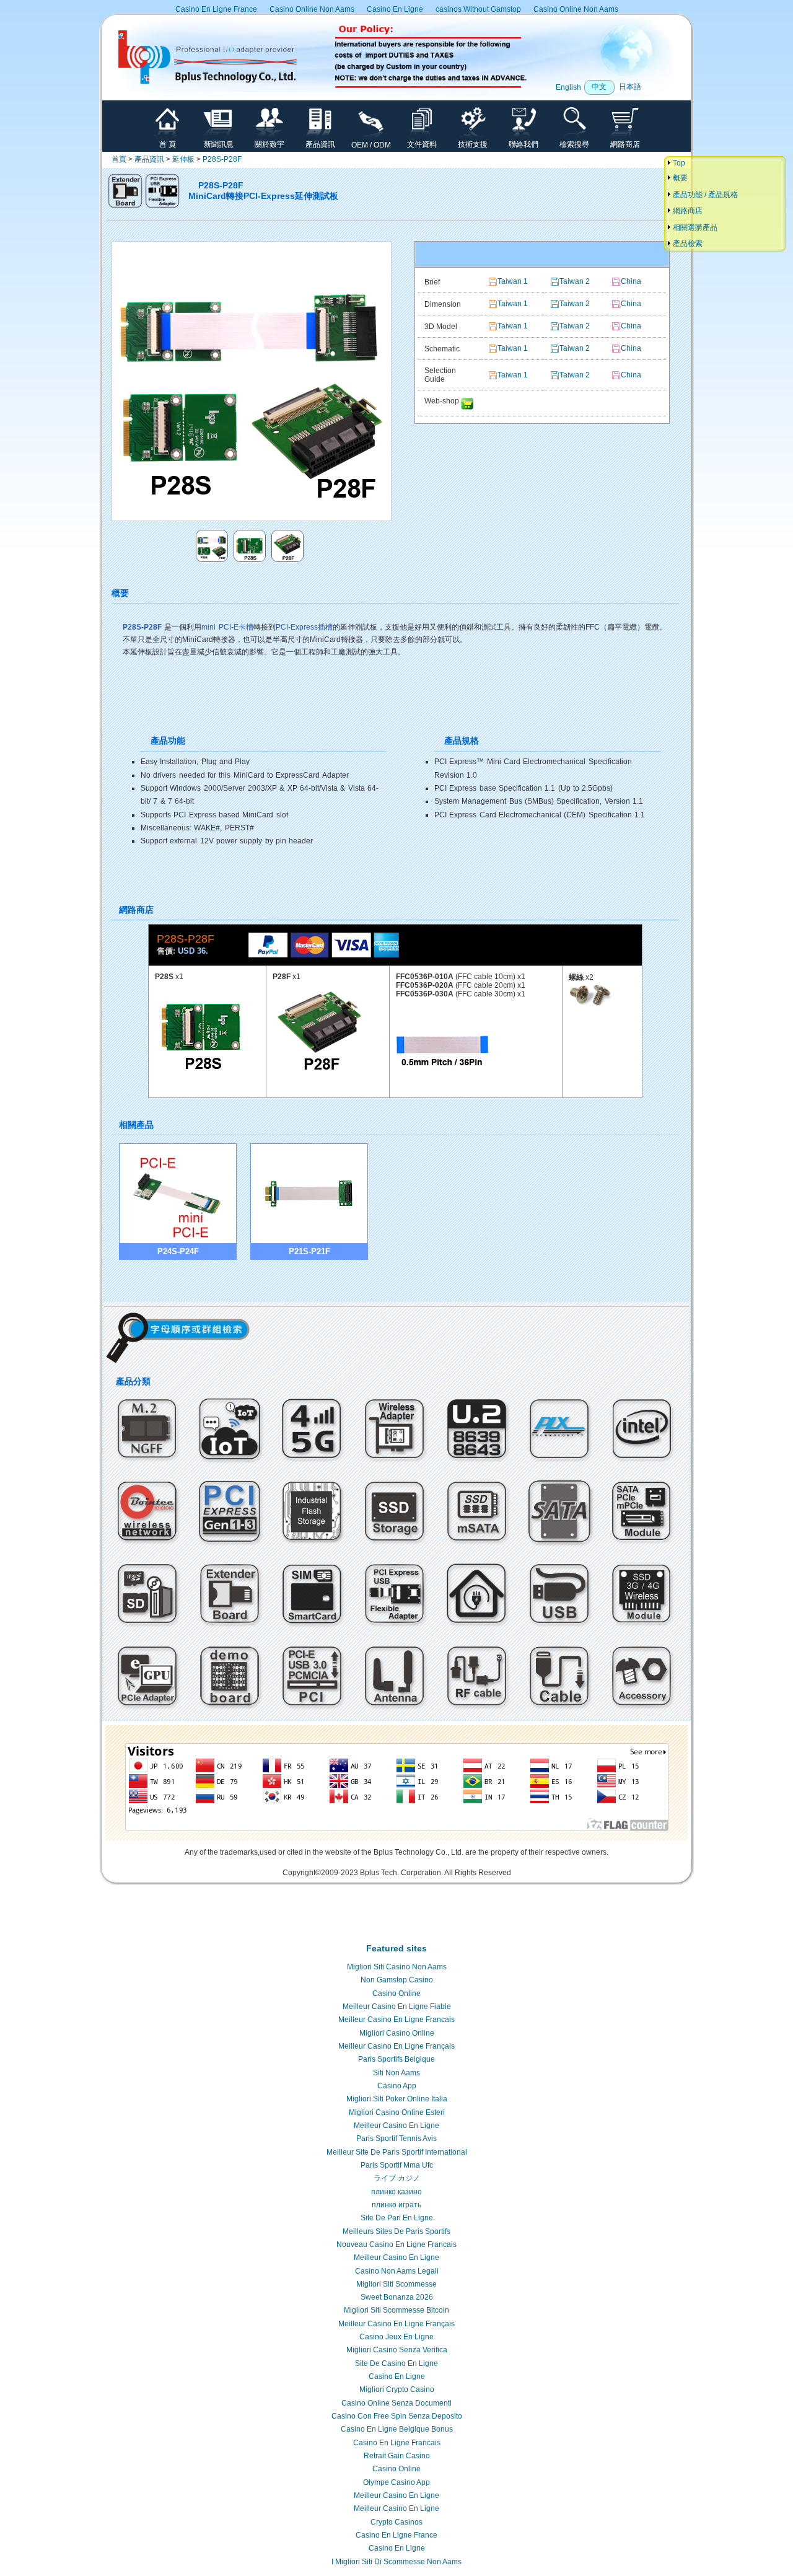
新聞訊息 (219, 144)
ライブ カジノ (397, 2178)
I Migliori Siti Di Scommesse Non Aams (396, 2562)
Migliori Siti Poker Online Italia (397, 2099)
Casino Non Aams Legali (397, 2271)
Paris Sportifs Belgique (396, 2059)
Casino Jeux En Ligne (396, 2337)
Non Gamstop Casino (397, 1980)
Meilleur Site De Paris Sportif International (397, 2152)
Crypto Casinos (396, 2522)
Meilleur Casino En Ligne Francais (396, 2020)
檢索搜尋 (574, 144)
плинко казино (396, 2192)
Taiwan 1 (513, 281)
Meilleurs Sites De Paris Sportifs (396, 2231)
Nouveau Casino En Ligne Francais (396, 2244)
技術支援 (473, 144)
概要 (679, 178)
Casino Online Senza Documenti (396, 2403)
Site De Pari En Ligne (397, 2218)
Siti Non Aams (396, 2073)
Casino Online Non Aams (312, 9)
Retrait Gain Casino (397, 2456)
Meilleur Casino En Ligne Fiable (397, 2007)
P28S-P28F (222, 159)
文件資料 (422, 144)
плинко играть (396, 2205)
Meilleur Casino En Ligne (396, 2125)
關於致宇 (269, 144)
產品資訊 (320, 144)
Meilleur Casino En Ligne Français (396, 2046)
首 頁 (168, 144)
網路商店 (625, 144)
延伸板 (183, 159)
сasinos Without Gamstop (478, 9)
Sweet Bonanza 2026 (397, 2297)
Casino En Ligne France (216, 9)
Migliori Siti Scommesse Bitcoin (396, 2310)
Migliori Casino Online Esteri (397, 2112)
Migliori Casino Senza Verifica (397, 2350)
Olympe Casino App (396, 2482)
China (631, 281)
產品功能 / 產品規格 (704, 195)
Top (678, 163)
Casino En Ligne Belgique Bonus (397, 2429)
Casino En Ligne (395, 9)
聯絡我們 (524, 144)
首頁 (119, 159)
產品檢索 (687, 244)
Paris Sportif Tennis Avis (396, 2139)
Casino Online (396, 1994)
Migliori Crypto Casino (397, 2389)
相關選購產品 (694, 227)
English (568, 87)
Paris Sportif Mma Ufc (397, 2165)
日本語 (630, 87)
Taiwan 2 (575, 281)
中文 (599, 87)
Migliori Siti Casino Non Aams (397, 1967)
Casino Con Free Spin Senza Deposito (397, 2416)
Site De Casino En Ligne (396, 2363)
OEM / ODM (371, 145)
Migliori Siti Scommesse (396, 2284)
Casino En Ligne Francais (397, 2443)
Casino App (397, 2086)
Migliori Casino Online (397, 2033)
